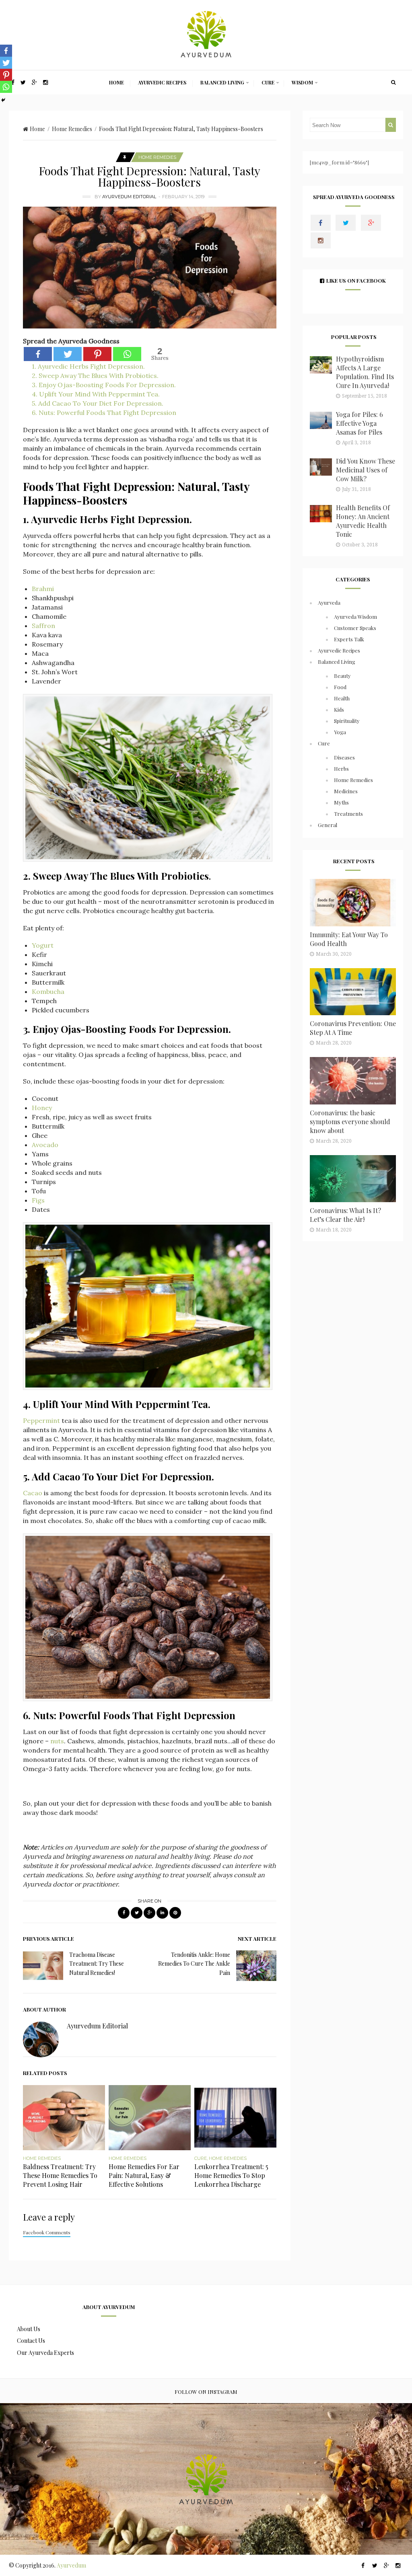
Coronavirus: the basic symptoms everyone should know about (350, 1122)
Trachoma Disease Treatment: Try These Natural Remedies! (97, 1964)
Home (116, 82)
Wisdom (302, 82)
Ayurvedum (71, 2565)
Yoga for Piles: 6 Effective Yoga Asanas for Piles (359, 423)
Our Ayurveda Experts (45, 2353)
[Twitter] (68, 354)
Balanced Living (222, 82)
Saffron (43, 626)
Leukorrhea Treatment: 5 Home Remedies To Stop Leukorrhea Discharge (231, 2175)
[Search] (393, 82)
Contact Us (31, 2341)
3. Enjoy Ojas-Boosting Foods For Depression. (104, 385)
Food (340, 687)
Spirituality (347, 721)
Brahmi (43, 589)
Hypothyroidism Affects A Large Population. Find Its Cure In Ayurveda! (365, 372)
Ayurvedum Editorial (129, 197)
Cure (268, 82)
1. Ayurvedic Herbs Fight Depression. (88, 366)
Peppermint (41, 1420)
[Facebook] (38, 354)
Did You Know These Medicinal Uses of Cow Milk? (366, 470)
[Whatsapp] (127, 354)
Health (342, 698)
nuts (57, 1741)
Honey (42, 1108)
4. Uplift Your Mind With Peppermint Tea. (96, 394)
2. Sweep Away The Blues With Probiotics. (95, 376)
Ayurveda (329, 602)
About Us (29, 2329)
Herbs (341, 769)
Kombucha (48, 991)
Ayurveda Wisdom (355, 617)
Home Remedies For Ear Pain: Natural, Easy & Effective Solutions (144, 2175)
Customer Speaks (355, 628)
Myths (341, 802)
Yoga (340, 732)
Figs (38, 1200)
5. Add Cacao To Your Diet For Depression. (98, 403)
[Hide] (3, 100)
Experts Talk (349, 639)
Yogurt (43, 945)
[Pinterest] (97, 354)
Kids (339, 709)
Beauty (342, 676)
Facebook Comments (47, 2232)
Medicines (346, 791)
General (328, 825)
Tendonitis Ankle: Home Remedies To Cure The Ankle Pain (194, 1964)
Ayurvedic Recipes (162, 82)
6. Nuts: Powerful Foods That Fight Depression (104, 413)
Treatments (348, 814)
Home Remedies (72, 129)
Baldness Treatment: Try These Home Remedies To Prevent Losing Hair (60, 2175)
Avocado (45, 1145)
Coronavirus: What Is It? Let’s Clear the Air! (345, 1215)
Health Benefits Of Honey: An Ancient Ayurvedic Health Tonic (363, 521)
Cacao (33, 1493)
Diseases (344, 757)
